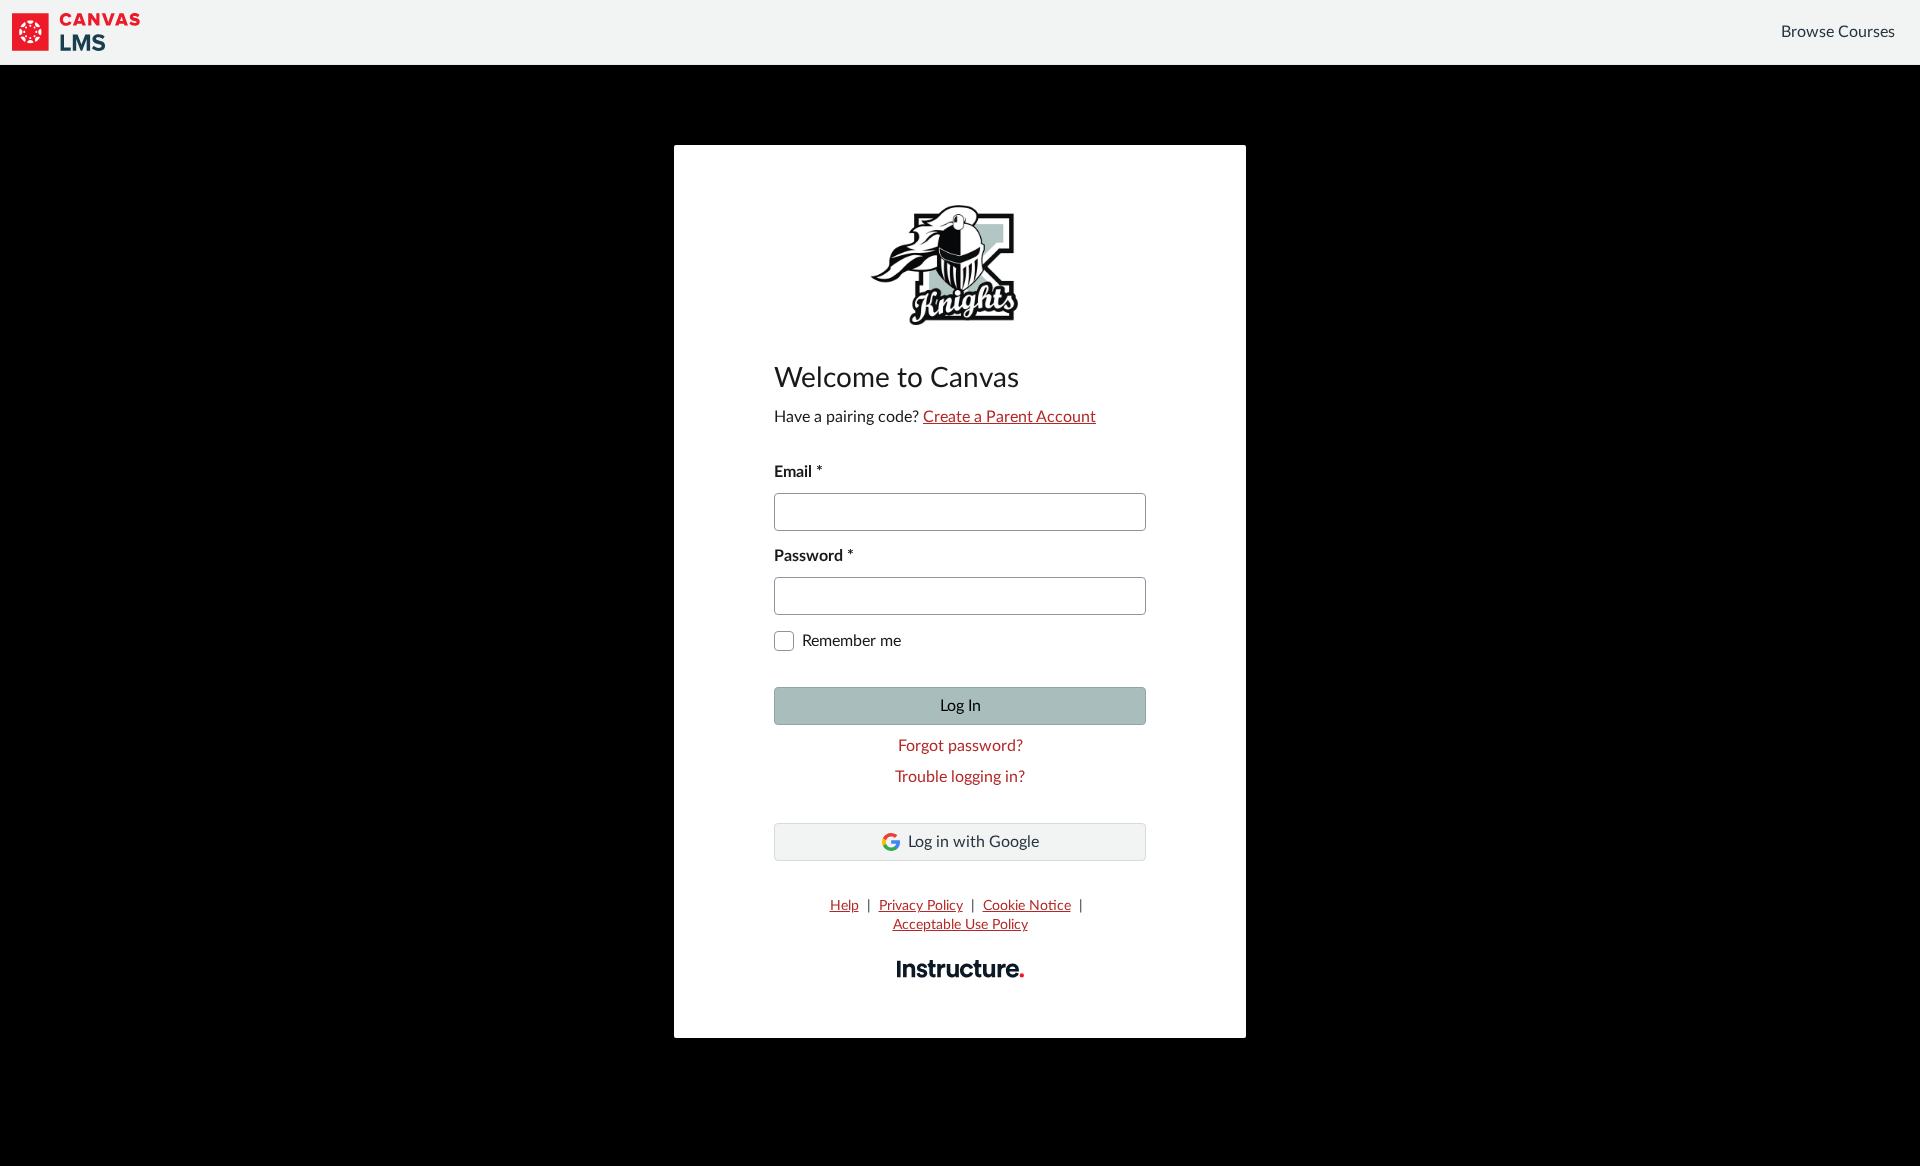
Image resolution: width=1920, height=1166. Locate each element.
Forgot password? (960, 746)
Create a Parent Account (1009, 417)
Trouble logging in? (960, 777)
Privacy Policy (921, 906)
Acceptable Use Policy (960, 925)
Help (844, 906)
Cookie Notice (1027, 906)
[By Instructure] (960, 968)
